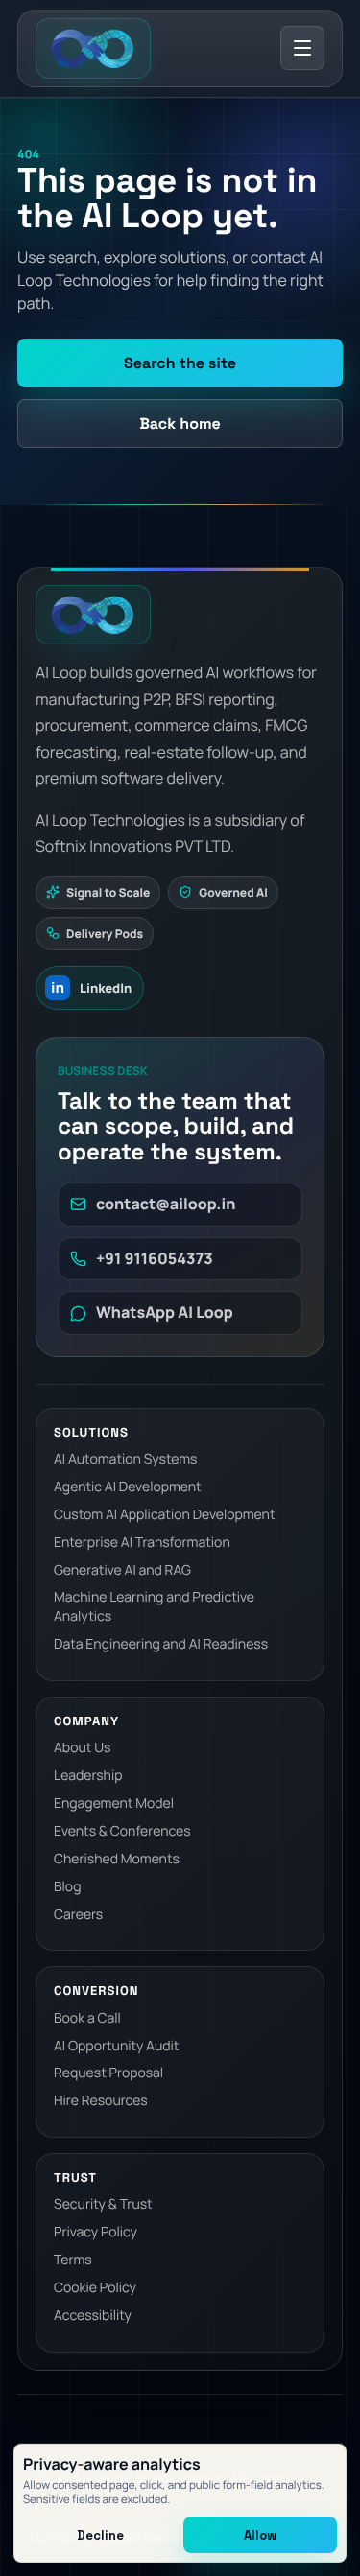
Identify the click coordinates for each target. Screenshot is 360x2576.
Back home (180, 423)
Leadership (88, 1776)
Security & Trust (103, 2204)
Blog (67, 1887)
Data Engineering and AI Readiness (161, 1644)
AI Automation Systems (125, 1459)
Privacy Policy (96, 2232)
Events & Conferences (122, 1831)
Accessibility (93, 2316)
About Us (82, 1748)
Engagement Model (114, 1803)
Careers (78, 1915)
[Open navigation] (302, 48)
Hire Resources (101, 2101)
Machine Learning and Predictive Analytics (154, 1607)
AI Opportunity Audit (116, 2046)
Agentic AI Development (128, 1487)
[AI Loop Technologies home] (93, 48)
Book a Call (87, 2018)
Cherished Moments (117, 1859)
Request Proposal (108, 2073)
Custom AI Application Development (165, 1515)
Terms (73, 2260)
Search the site (180, 363)
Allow (260, 2535)
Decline (100, 2535)
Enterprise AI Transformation (142, 1543)
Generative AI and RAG (122, 1570)
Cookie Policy (95, 2288)
